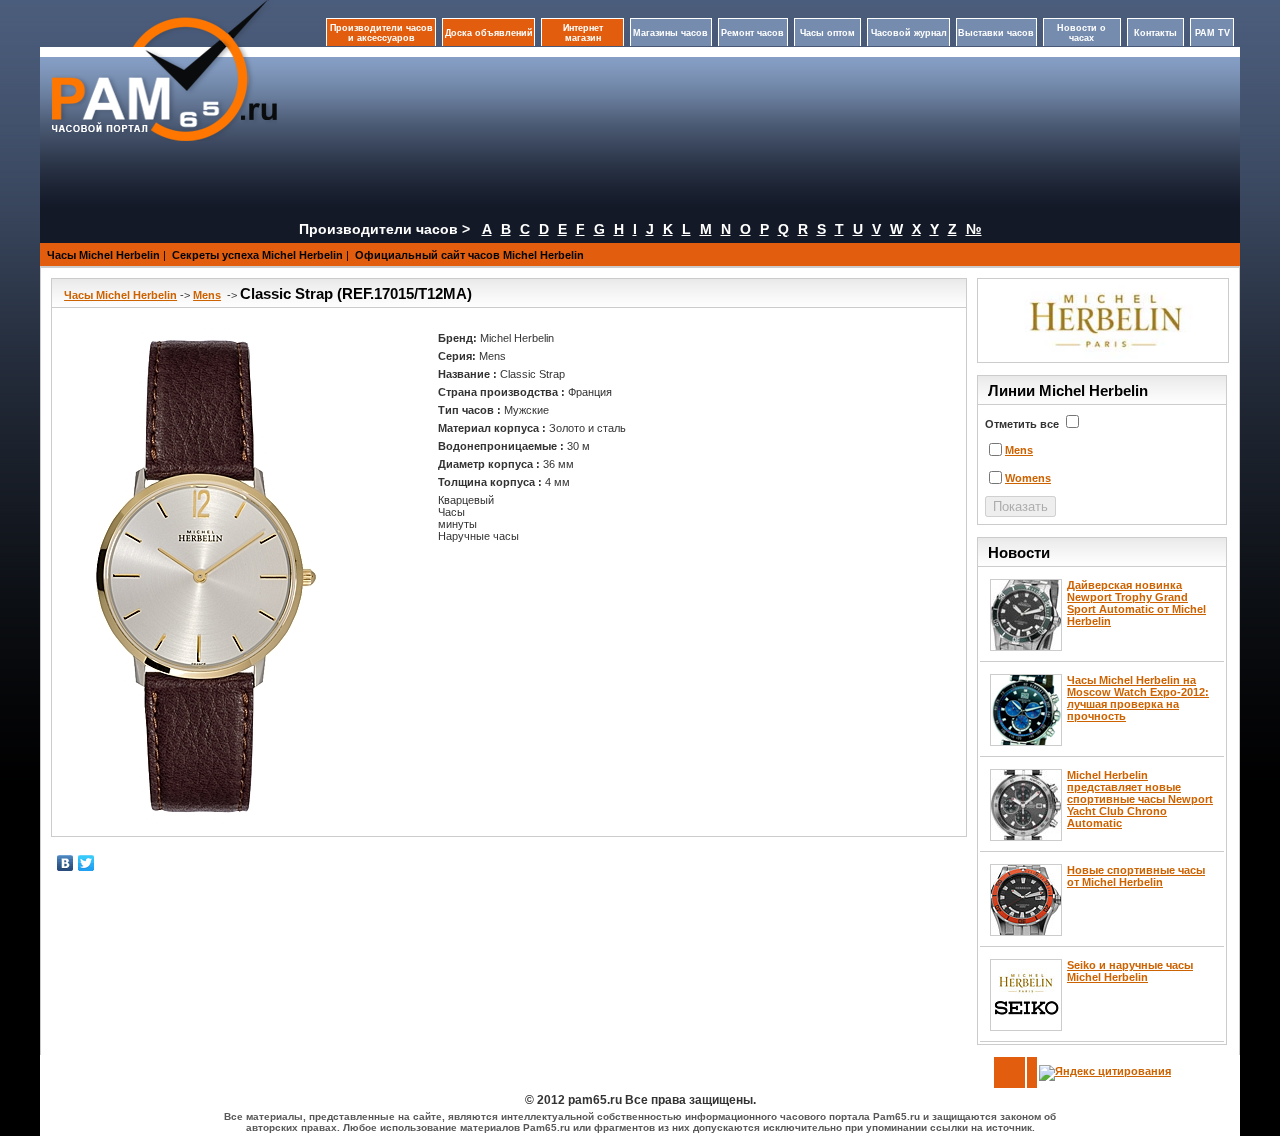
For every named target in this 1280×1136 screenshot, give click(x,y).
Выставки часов (996, 33)
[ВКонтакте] (65, 863)
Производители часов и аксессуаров (381, 33)
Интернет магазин (583, 33)
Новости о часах (1081, 33)
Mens (207, 295)
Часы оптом (827, 33)
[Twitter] (86, 863)
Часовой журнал (909, 33)
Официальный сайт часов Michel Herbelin (469, 255)
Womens (1028, 478)
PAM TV (1212, 33)
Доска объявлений (489, 33)
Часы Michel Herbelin (103, 255)
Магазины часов (670, 33)
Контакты (1155, 33)
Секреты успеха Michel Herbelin (257, 255)
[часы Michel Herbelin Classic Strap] (199, 578)
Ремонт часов (752, 33)
